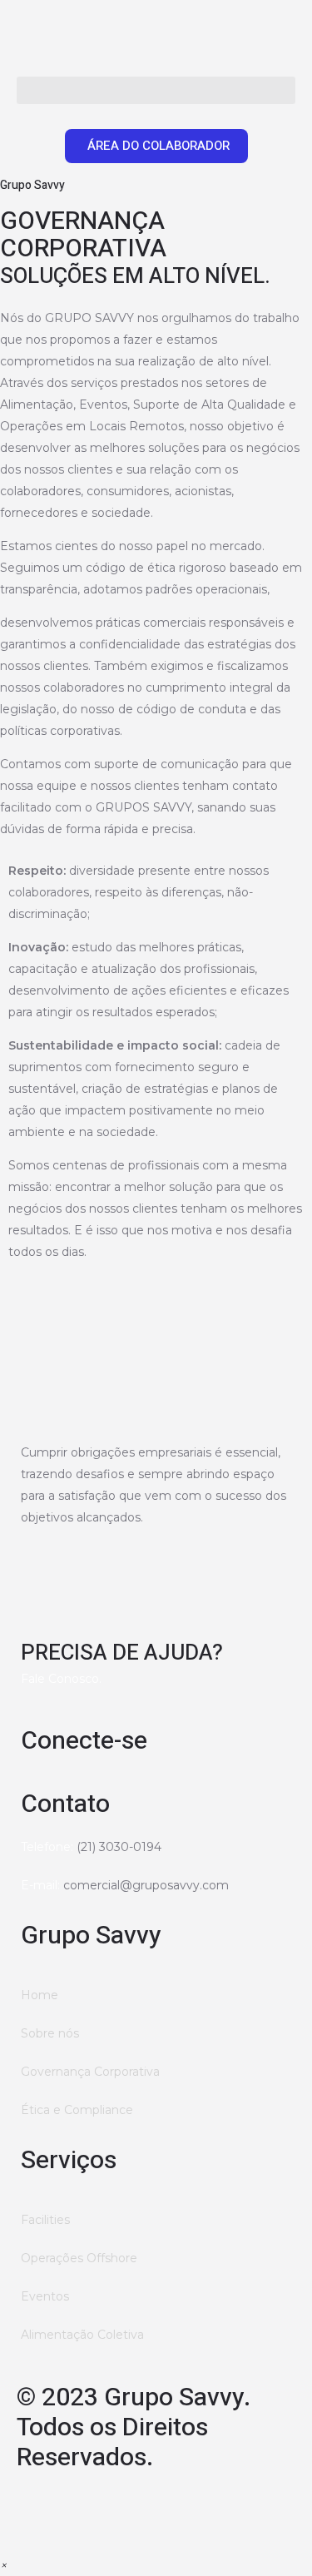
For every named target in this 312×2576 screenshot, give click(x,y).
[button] (156, 90)
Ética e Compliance (77, 2110)
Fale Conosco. (61, 1679)
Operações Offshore (79, 2258)
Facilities (45, 2220)
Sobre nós (50, 2033)
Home (40, 1995)
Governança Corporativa (90, 2072)
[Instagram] (37, 2510)
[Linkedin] (82, 2510)
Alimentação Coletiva (82, 2335)
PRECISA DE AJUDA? (122, 1653)
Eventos (45, 2296)
